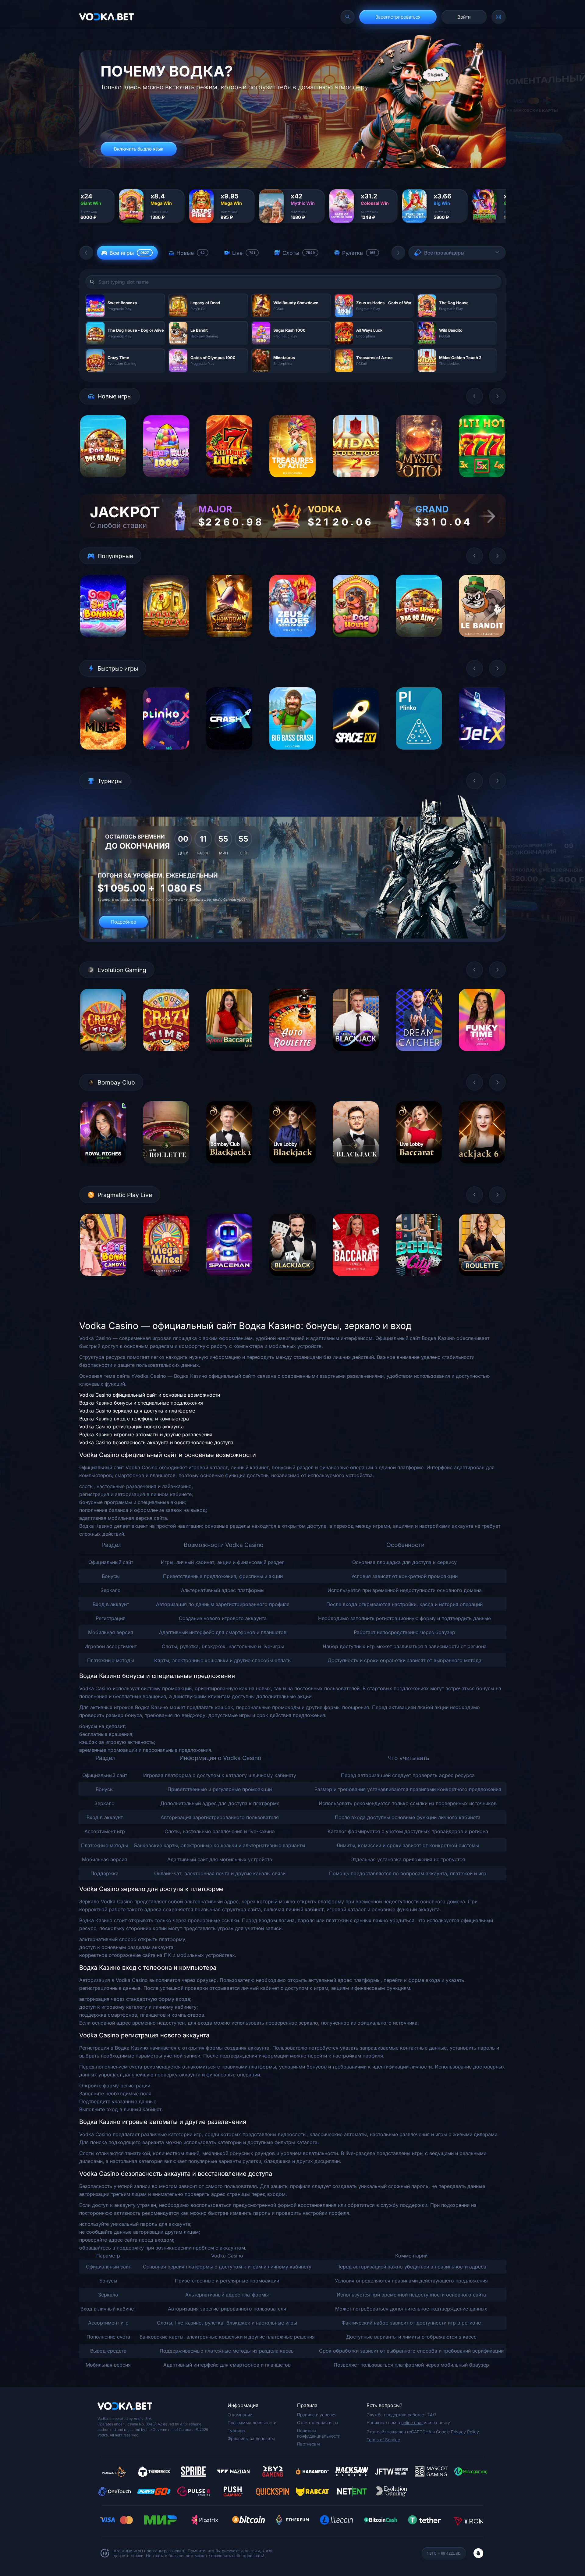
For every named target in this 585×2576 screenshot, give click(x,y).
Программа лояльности (252, 2423)
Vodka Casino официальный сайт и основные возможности (150, 1395)
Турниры (236, 2430)
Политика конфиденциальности (319, 2433)
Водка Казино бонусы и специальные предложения (141, 1403)
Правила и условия (317, 2415)
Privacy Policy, (465, 2432)
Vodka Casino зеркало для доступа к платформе (137, 1411)
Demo (103, 482)
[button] (86, 253)
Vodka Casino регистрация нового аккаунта (131, 1427)
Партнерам (308, 2444)
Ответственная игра (318, 2423)
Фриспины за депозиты (251, 2438)
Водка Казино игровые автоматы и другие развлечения (146, 1434)
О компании (240, 2415)
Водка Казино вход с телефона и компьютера (134, 1419)
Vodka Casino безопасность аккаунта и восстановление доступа (156, 1442)
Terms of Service (383, 2440)
